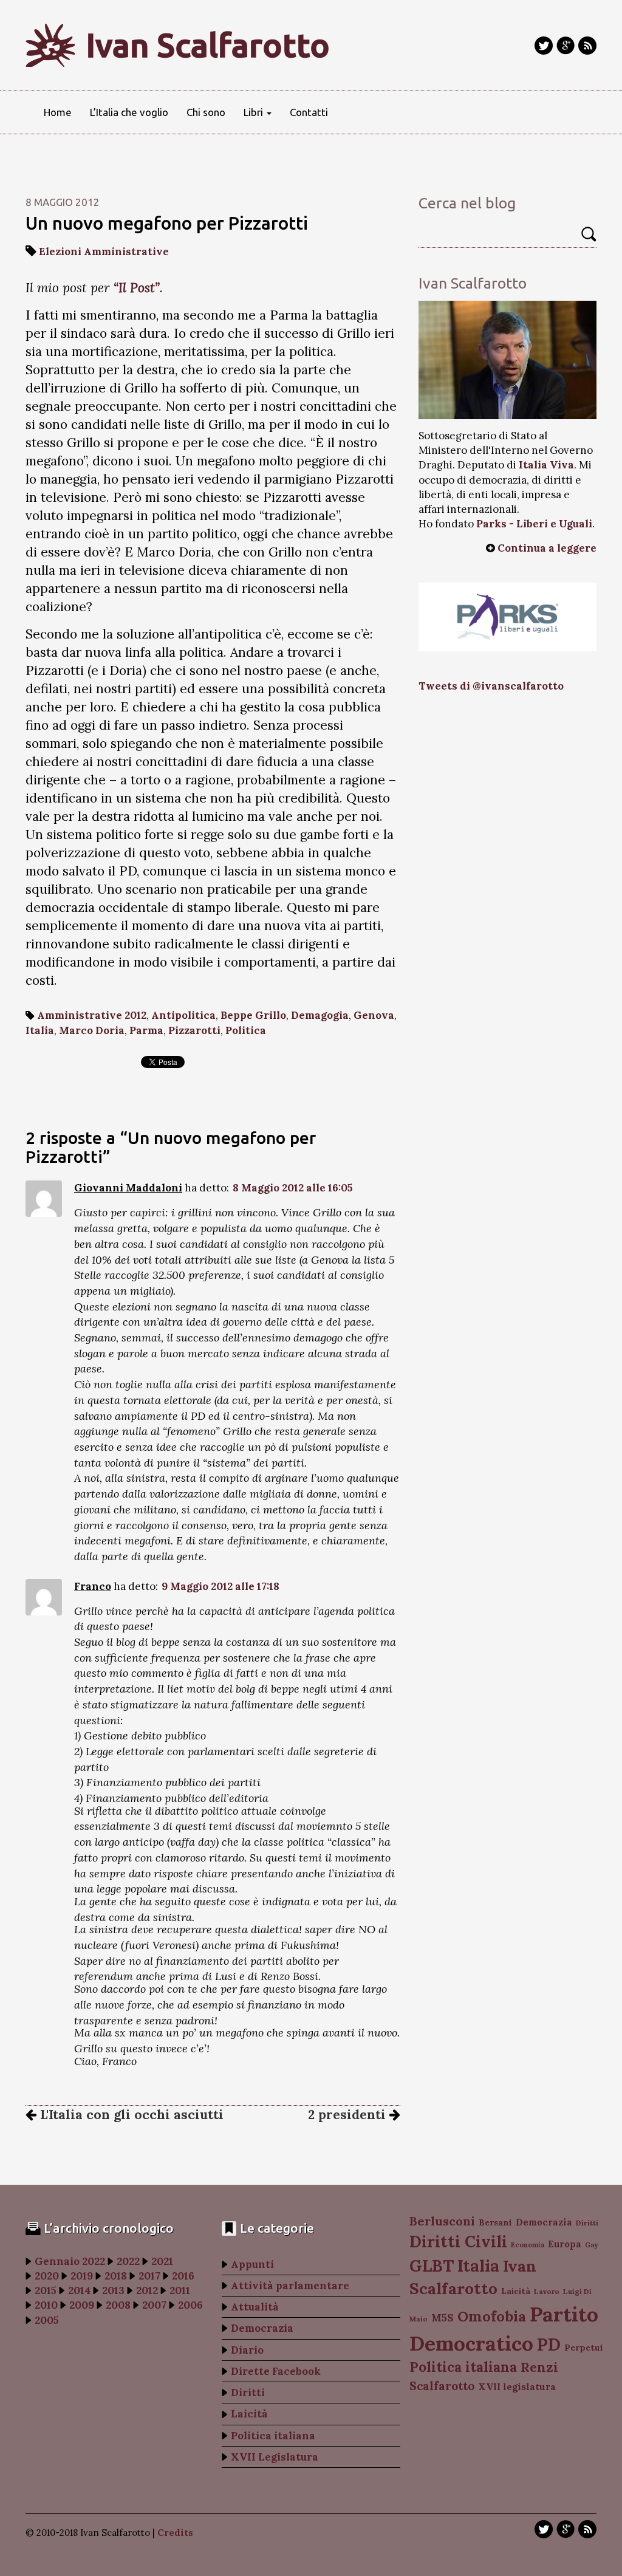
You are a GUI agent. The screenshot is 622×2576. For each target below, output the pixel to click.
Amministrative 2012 (92, 1015)
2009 (82, 2305)
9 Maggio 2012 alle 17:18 (220, 1586)
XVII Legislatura (275, 2457)
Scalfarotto (442, 2386)
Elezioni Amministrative (104, 252)
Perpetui (584, 2348)
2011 (180, 2290)
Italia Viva (546, 465)
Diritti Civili (458, 2242)
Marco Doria (92, 1030)
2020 (47, 2276)
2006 (190, 2305)
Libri (255, 112)
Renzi (539, 2367)
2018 (116, 2276)
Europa (565, 2244)
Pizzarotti (194, 1030)
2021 (162, 2261)
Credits (175, 2533)
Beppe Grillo (253, 1015)
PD (549, 2345)
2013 (113, 2290)
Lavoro (547, 2291)
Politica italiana (273, 2436)
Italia (40, 1030)
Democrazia (262, 2328)
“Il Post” (137, 288)
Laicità (249, 2414)
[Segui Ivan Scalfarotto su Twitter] (544, 46)
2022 (128, 2261)
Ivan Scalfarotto (208, 45)
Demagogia (320, 1015)
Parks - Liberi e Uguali (534, 524)
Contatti (309, 112)
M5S (443, 2318)
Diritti (248, 2393)
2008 (118, 2305)
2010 (46, 2305)
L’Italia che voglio (129, 112)
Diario (247, 2350)
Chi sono (206, 112)
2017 (149, 2276)
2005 (47, 2320)
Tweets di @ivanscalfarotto (491, 686)
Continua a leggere (547, 548)
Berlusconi (442, 2221)
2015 (46, 2290)
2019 (82, 2276)
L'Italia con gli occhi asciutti (130, 2115)
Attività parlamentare (290, 2286)
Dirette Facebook (276, 2371)
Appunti (252, 2264)
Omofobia (492, 2316)
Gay (591, 2245)
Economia (528, 2245)
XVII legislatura (517, 2387)
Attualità (255, 2307)
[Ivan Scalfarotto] (508, 360)
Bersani (495, 2222)
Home (58, 112)
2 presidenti (349, 2115)
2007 (154, 2305)
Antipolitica (183, 1015)
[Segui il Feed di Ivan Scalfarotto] (587, 46)
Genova (374, 1015)
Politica (246, 1030)
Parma (146, 1030)
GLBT (432, 2266)
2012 (147, 2290)
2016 (183, 2276)
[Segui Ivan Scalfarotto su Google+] (566, 46)
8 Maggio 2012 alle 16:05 (293, 1188)
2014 (79, 2290)
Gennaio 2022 (70, 2261)
